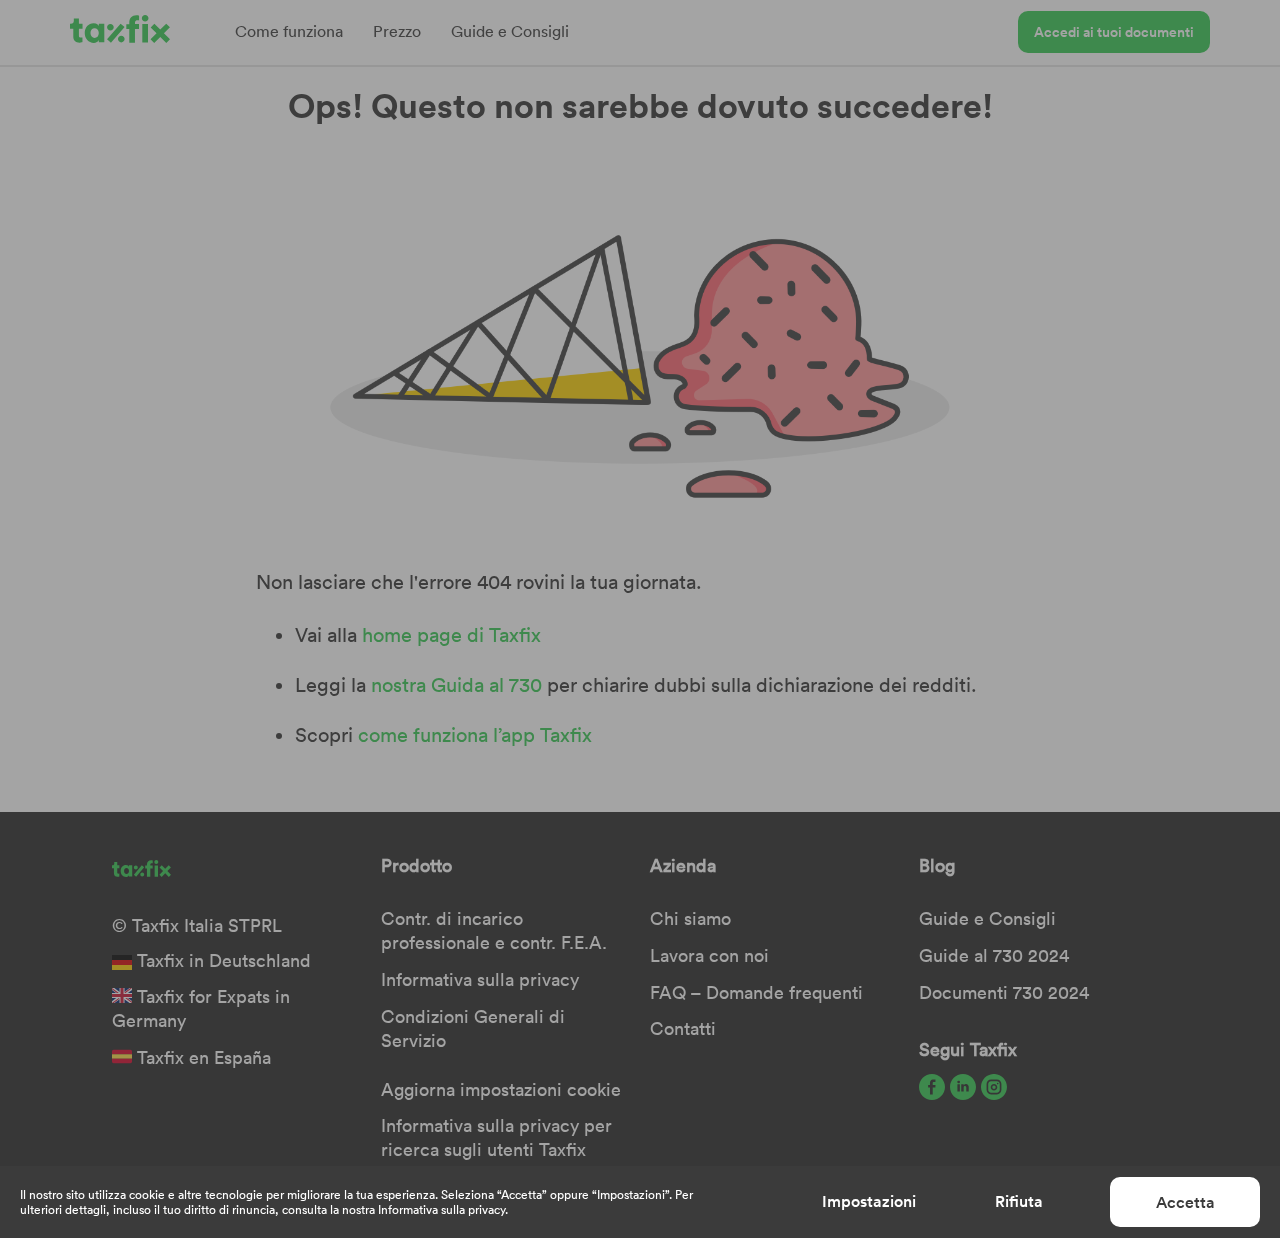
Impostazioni (869, 1201)
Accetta (1185, 1202)
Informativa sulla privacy (441, 1209)
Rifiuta (1019, 1201)
